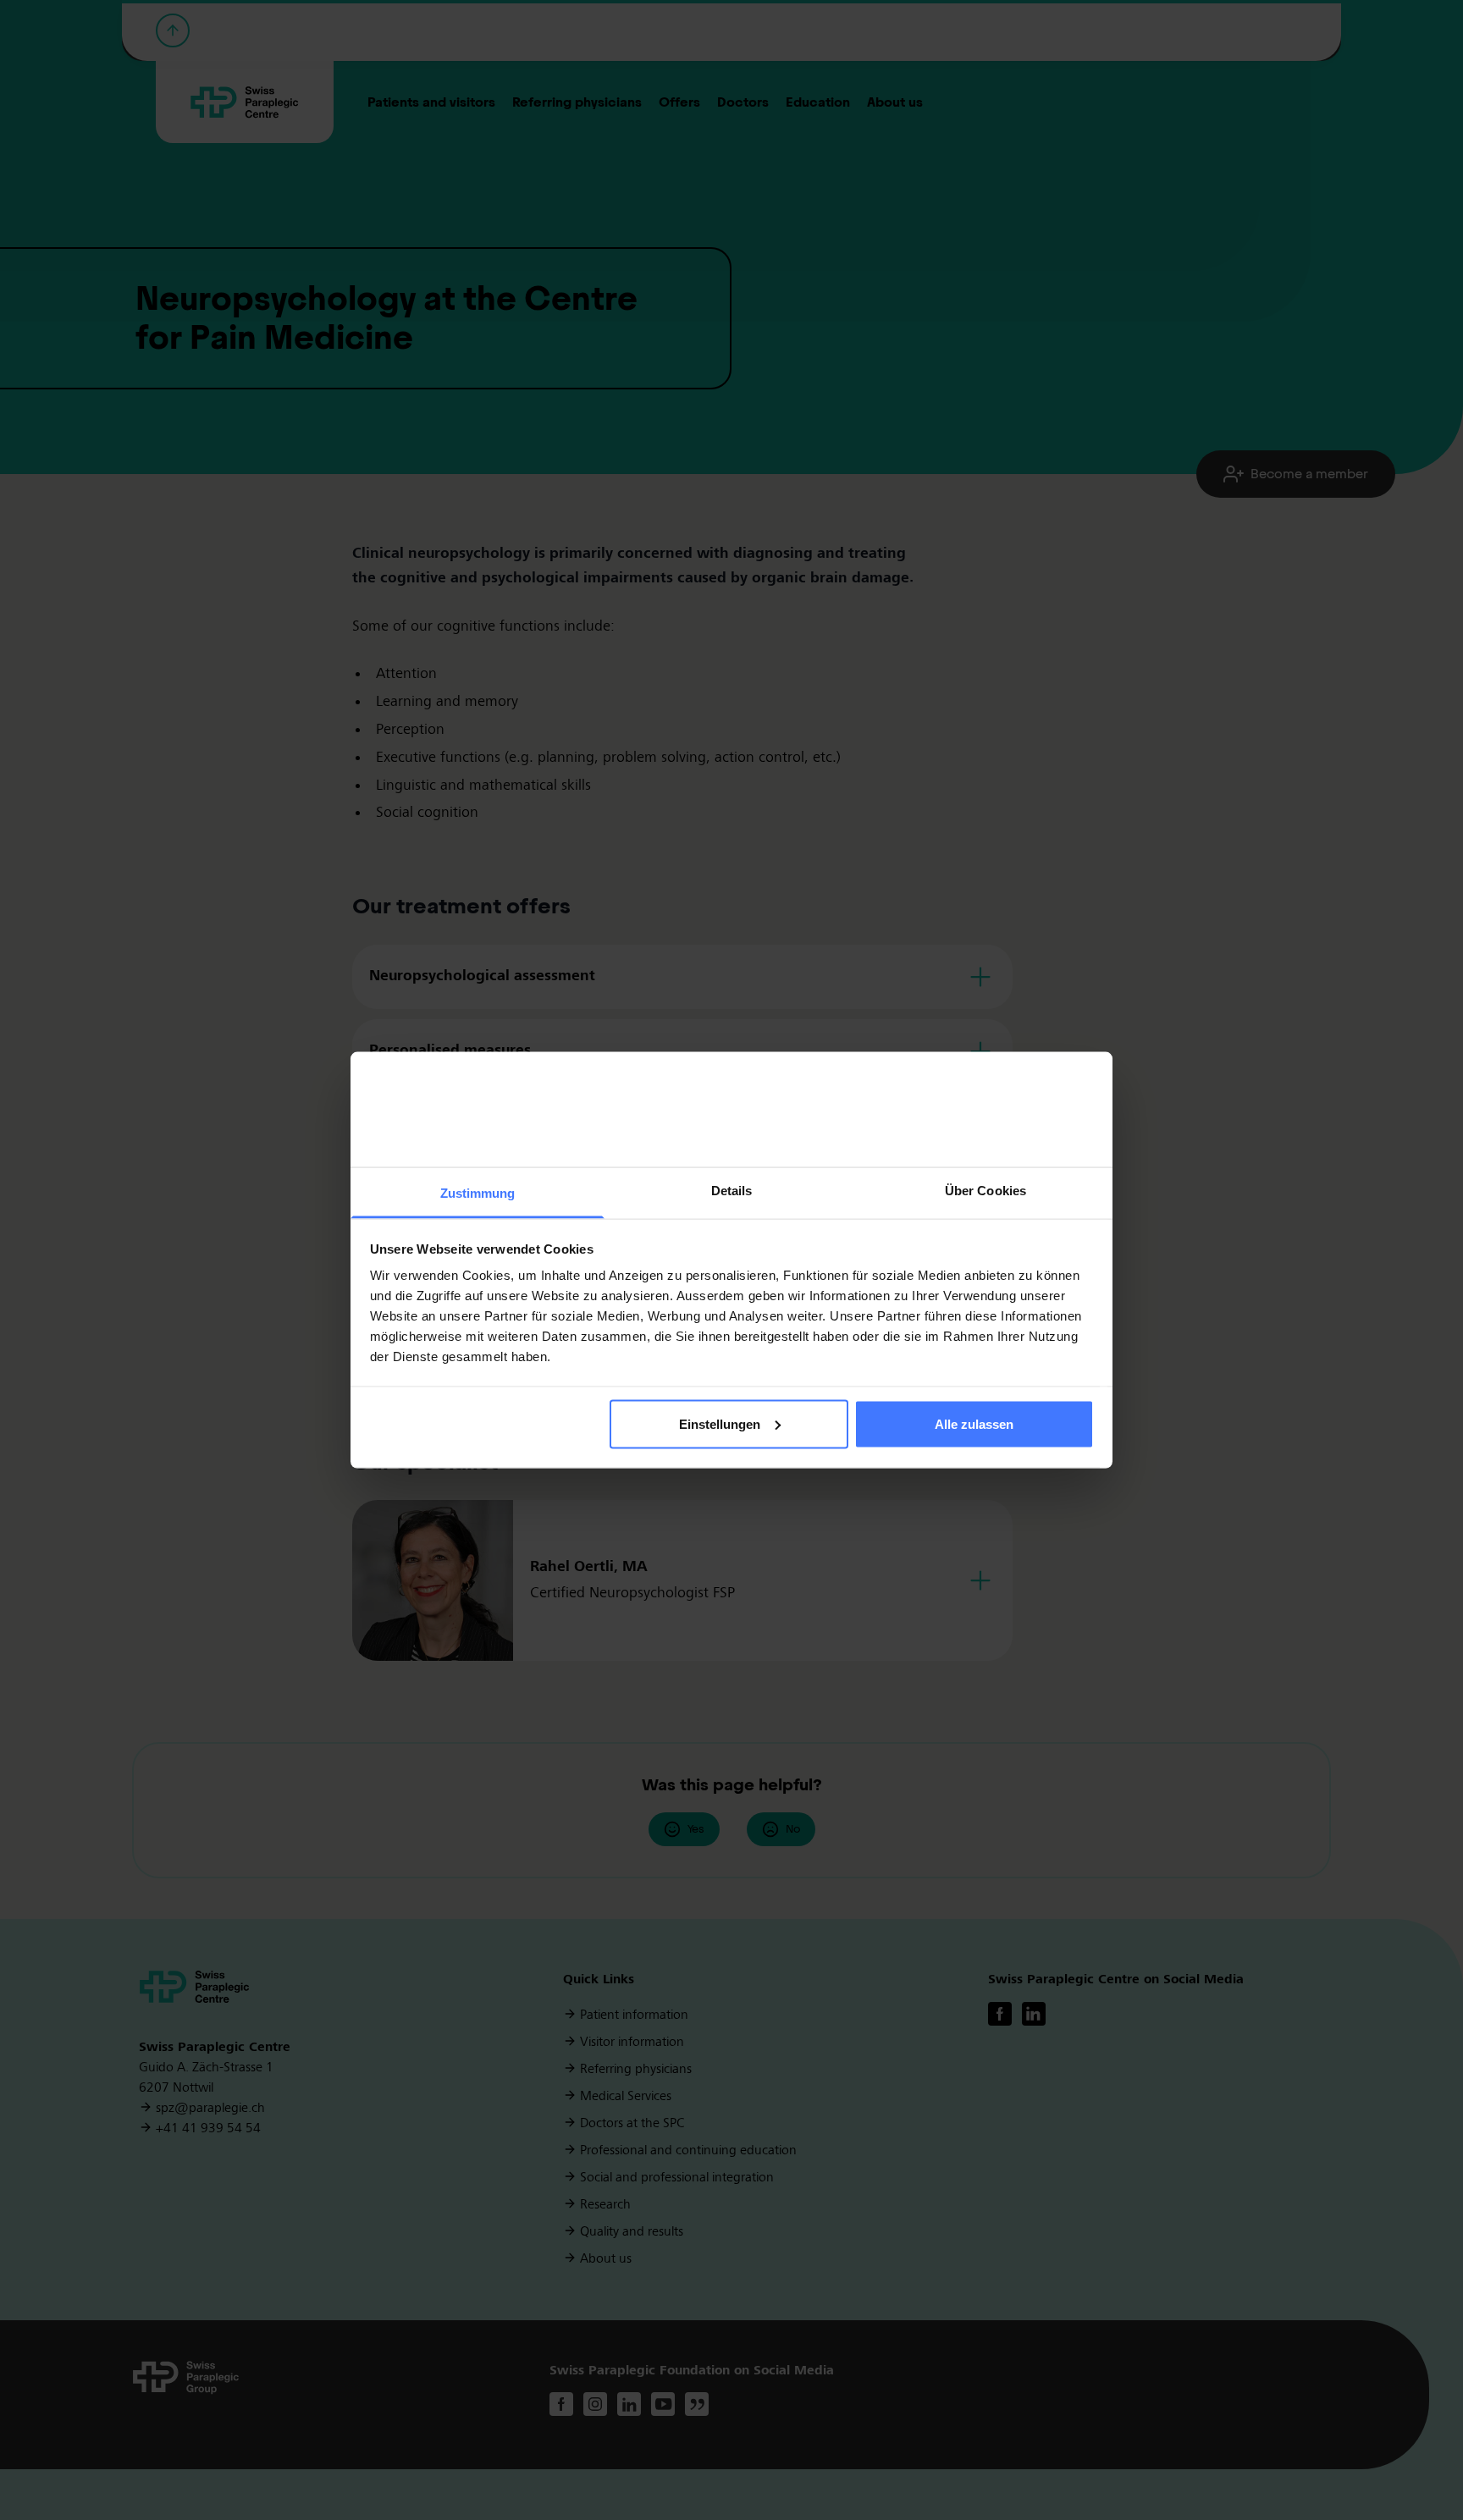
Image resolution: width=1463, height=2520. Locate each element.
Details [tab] (732, 1191)
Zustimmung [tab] (478, 1193)
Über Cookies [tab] (985, 1191)
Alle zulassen (974, 1423)
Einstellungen (720, 1423)
